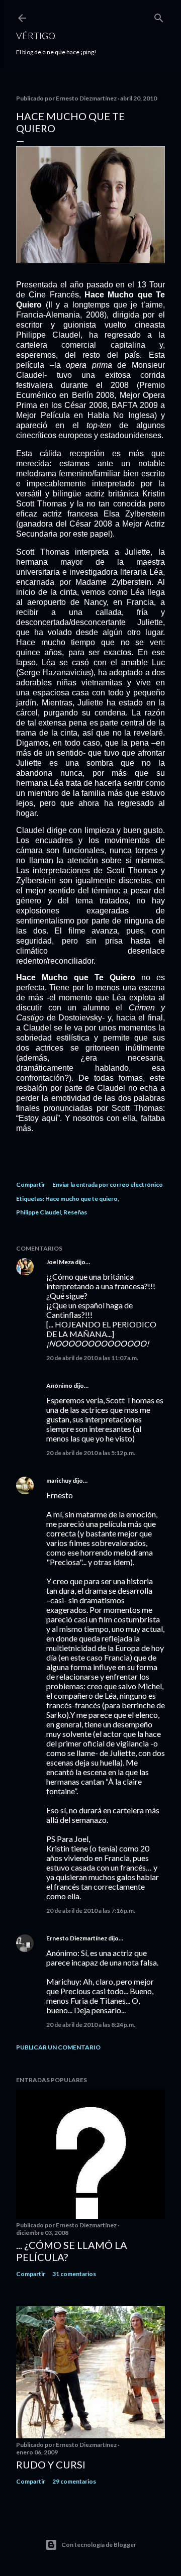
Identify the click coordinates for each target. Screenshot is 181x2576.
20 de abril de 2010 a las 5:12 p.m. (91, 1453)
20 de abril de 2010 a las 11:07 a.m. (92, 1358)
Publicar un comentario (58, 2047)
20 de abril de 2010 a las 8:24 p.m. (91, 2025)
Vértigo (36, 36)
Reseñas (75, 1212)
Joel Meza (60, 1262)
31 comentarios (74, 2274)
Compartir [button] (31, 1184)
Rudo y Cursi (51, 2464)
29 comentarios (74, 2481)
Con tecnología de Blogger (99, 2545)
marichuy (59, 1480)
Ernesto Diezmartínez (77, 1938)
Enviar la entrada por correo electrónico (108, 1184)
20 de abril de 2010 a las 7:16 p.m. (91, 1911)
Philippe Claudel (38, 1212)
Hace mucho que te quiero (81, 1199)
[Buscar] (159, 16)
